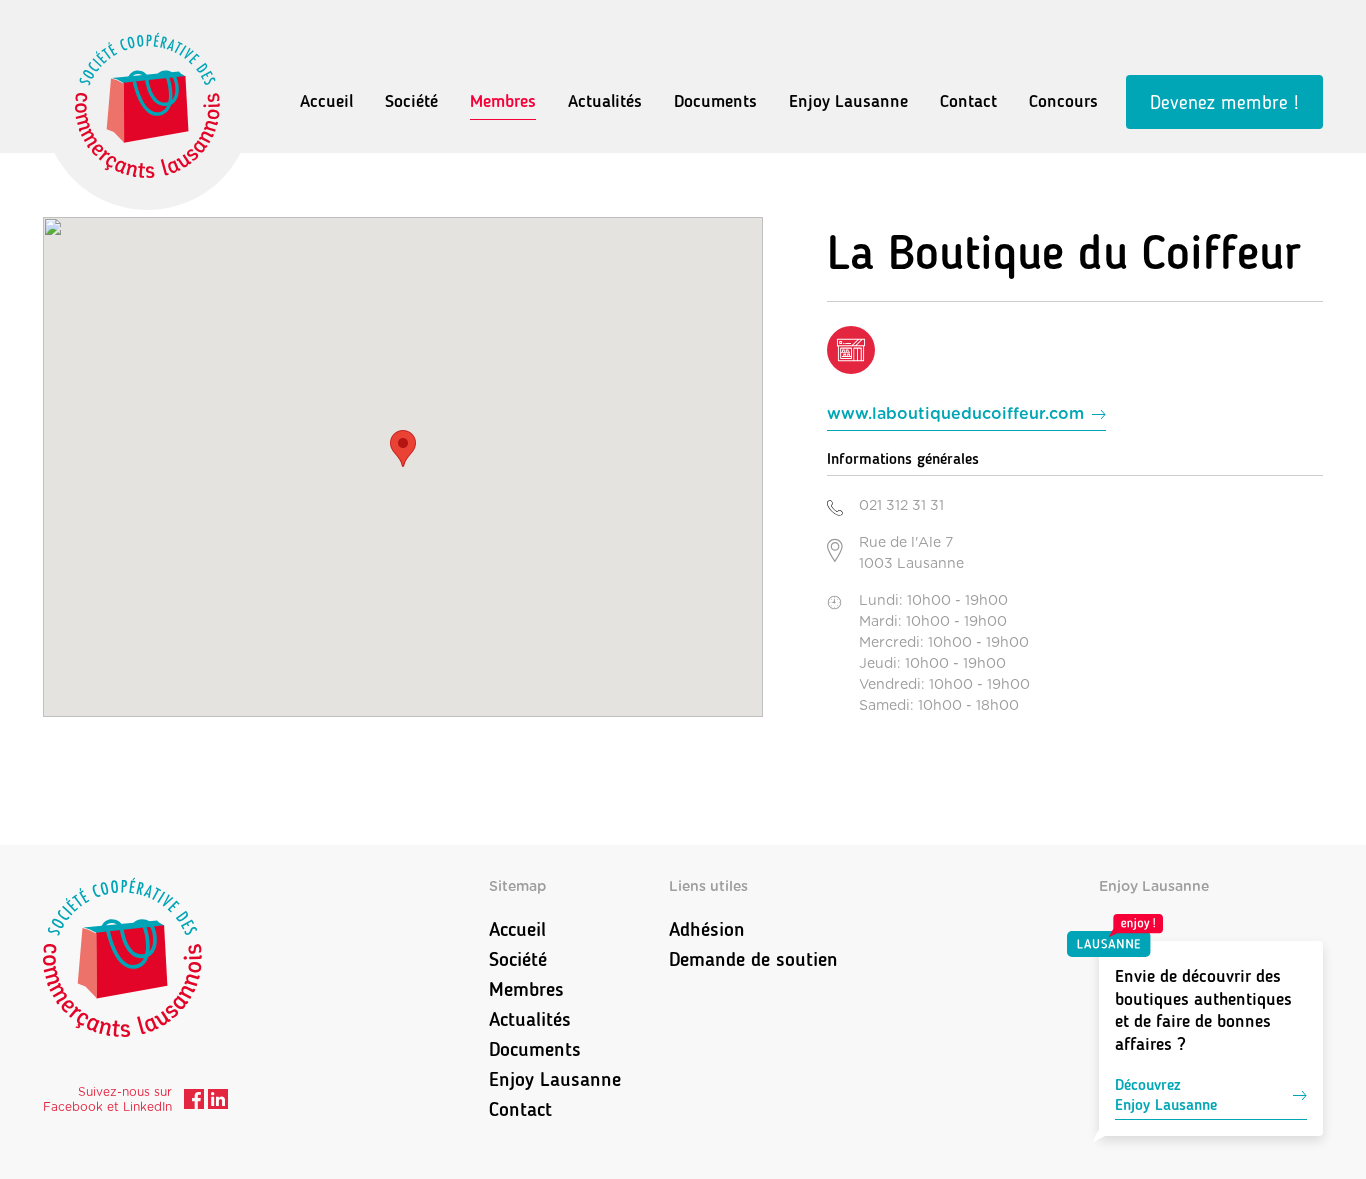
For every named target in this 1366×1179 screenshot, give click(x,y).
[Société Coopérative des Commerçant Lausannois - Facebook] (194, 1102)
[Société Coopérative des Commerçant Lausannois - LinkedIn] (218, 1102)
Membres (503, 101)
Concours (1063, 101)
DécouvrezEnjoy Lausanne (1166, 1094)
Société (411, 101)
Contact (968, 101)
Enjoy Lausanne (848, 101)
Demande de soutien (753, 959)
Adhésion (707, 929)
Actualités (605, 101)
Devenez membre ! (1224, 102)
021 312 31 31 (901, 506)
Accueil (326, 101)
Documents (715, 101)
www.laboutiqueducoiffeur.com (955, 414)
